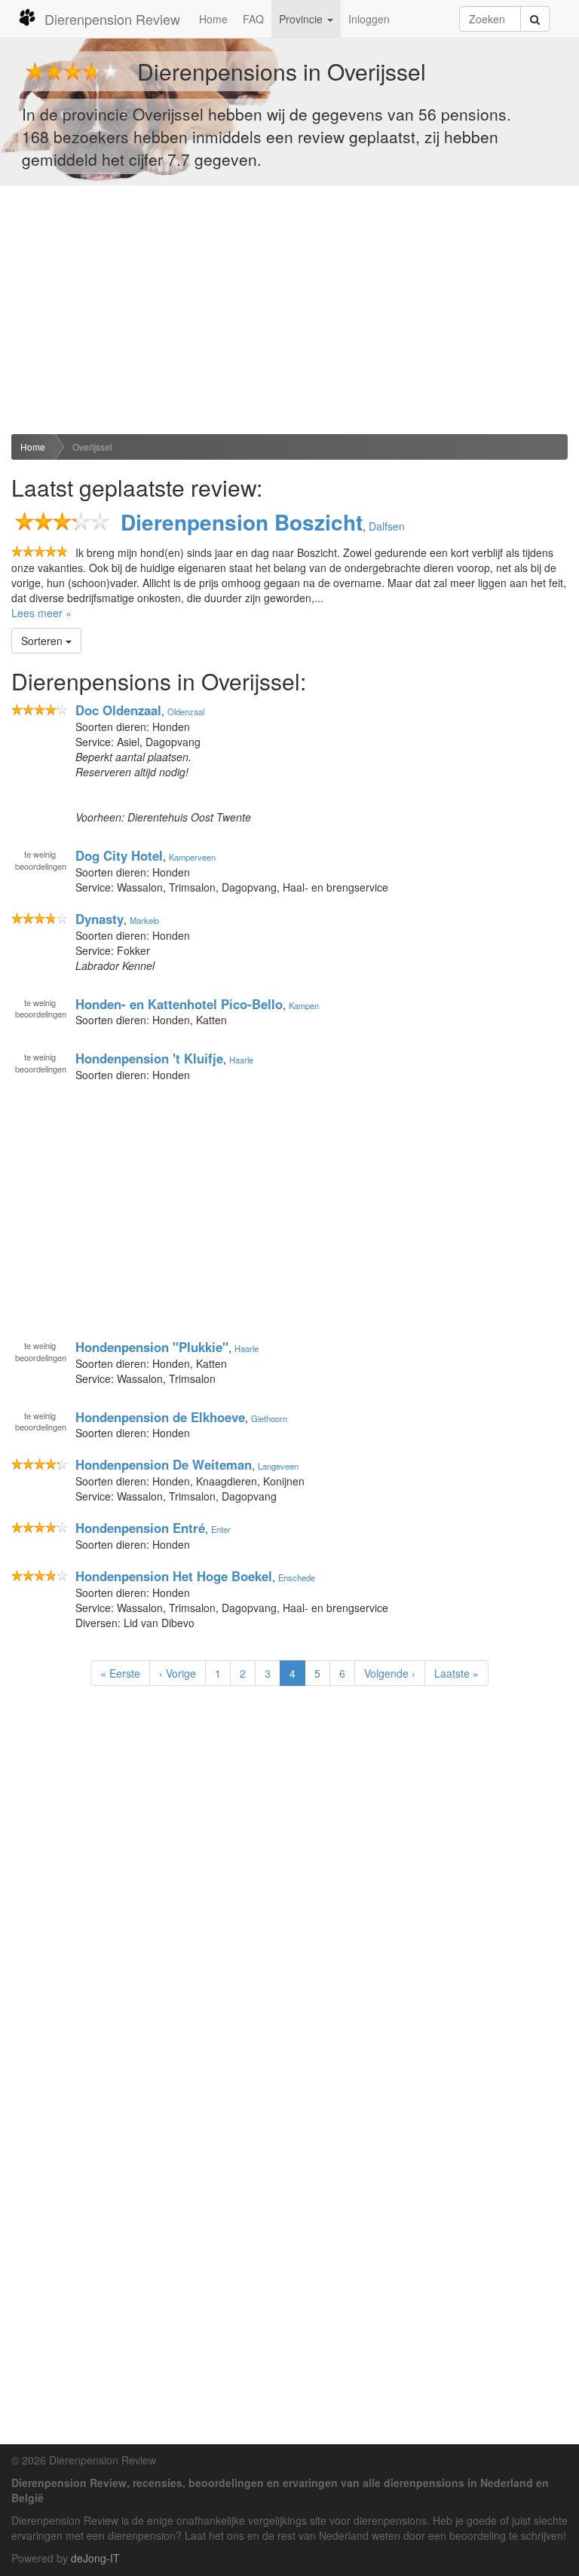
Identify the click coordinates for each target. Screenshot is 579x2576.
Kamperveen (192, 857)
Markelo (144, 920)
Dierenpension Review (112, 19)
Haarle (241, 1060)
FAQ (253, 19)
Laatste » (456, 1673)
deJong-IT (95, 2558)
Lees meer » (41, 613)
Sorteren (43, 641)
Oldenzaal (186, 711)
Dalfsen (387, 526)
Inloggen (369, 19)
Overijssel (92, 447)
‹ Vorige (178, 1673)
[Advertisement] (289, 310)
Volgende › (390, 1673)
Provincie (302, 19)
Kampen (304, 1005)
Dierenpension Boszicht (242, 522)
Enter (221, 1529)
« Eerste (120, 1673)
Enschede (297, 1577)
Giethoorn (269, 1418)
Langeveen (278, 1466)
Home (213, 19)
